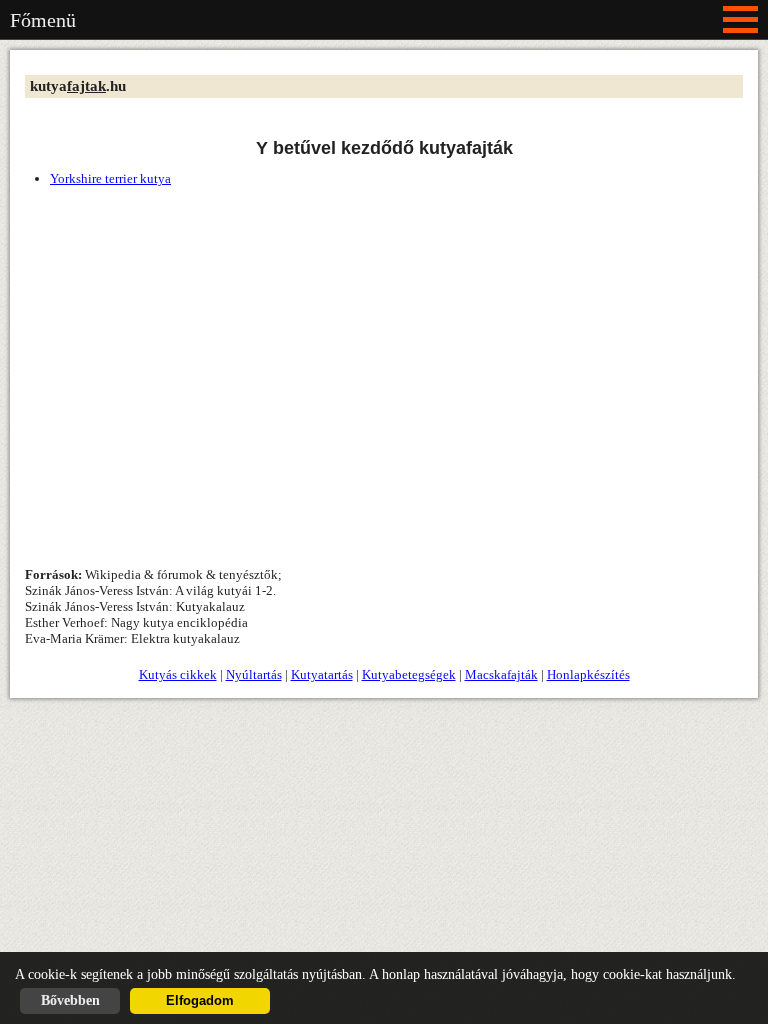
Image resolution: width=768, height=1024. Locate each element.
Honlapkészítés (588, 674)
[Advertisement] (384, 362)
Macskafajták (501, 674)
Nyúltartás (254, 674)
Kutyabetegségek (409, 674)
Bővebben (70, 1000)
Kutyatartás (322, 674)
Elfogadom (200, 1001)
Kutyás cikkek (178, 674)
